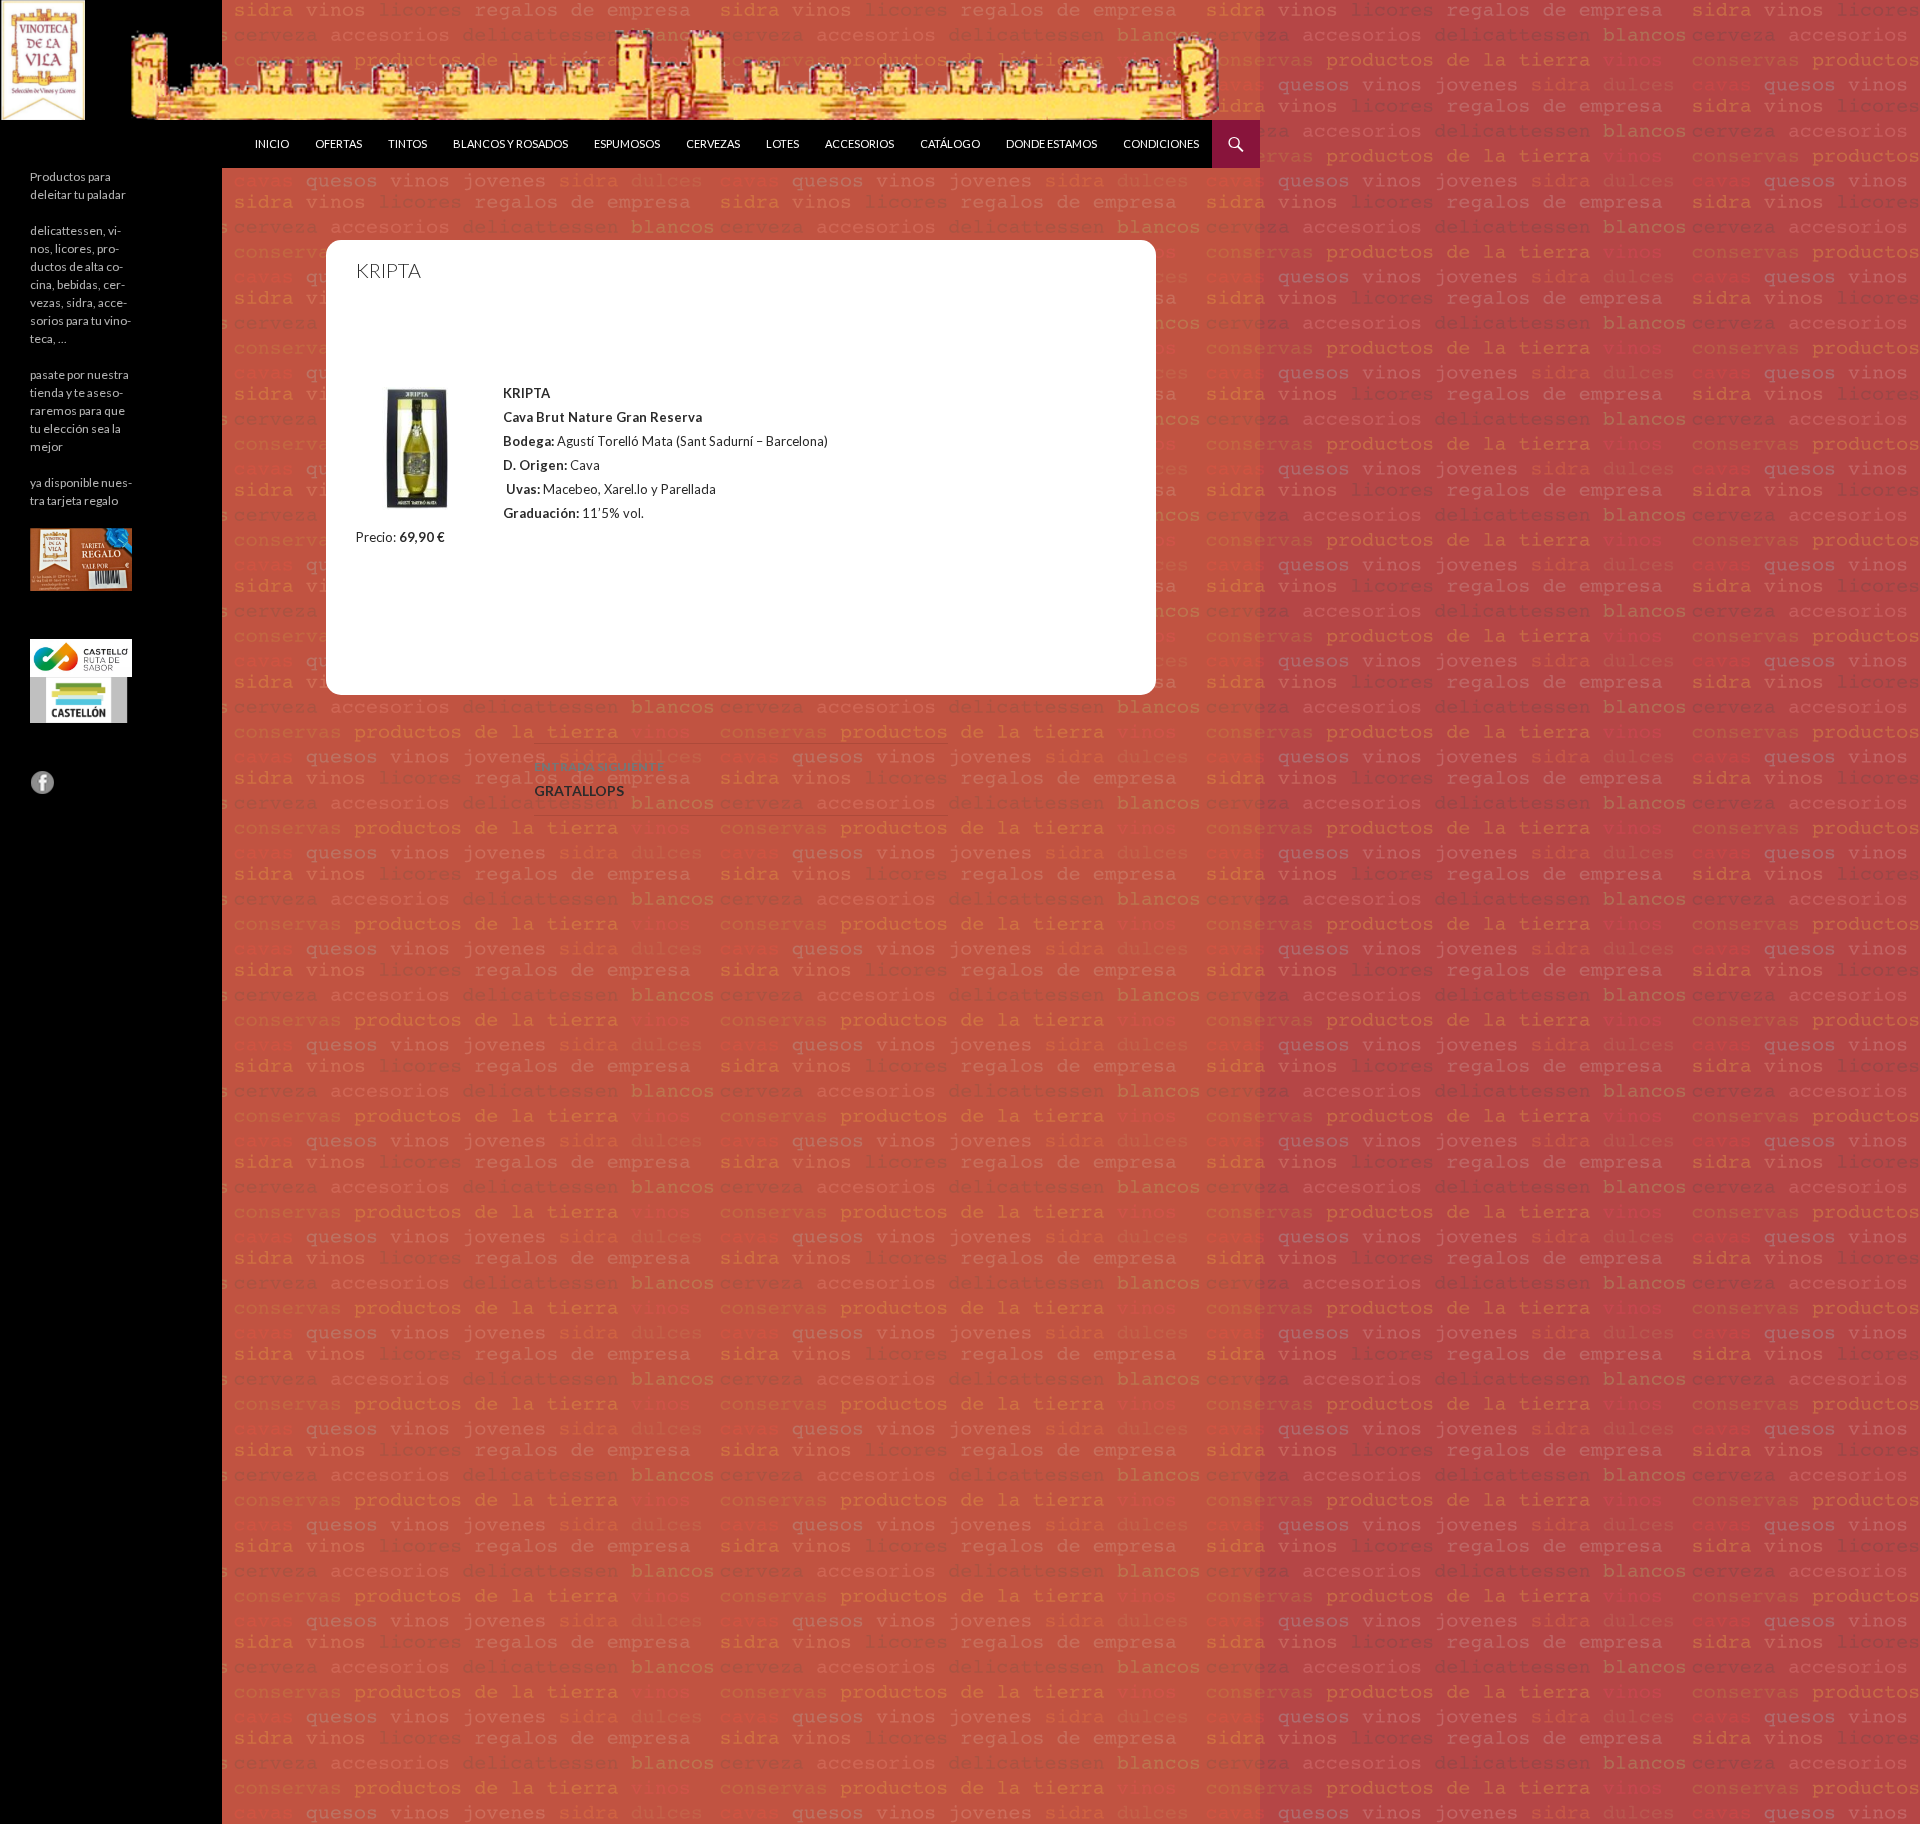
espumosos (627, 143)
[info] (81, 558)
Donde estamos (1051, 143)
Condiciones (1161, 143)
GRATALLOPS (599, 779)
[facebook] (42, 781)
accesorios (859, 143)
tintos (407, 143)
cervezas (713, 143)
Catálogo (950, 143)
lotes (782, 143)
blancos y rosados (510, 143)
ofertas (338, 143)
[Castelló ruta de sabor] (81, 656)
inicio (272, 143)
